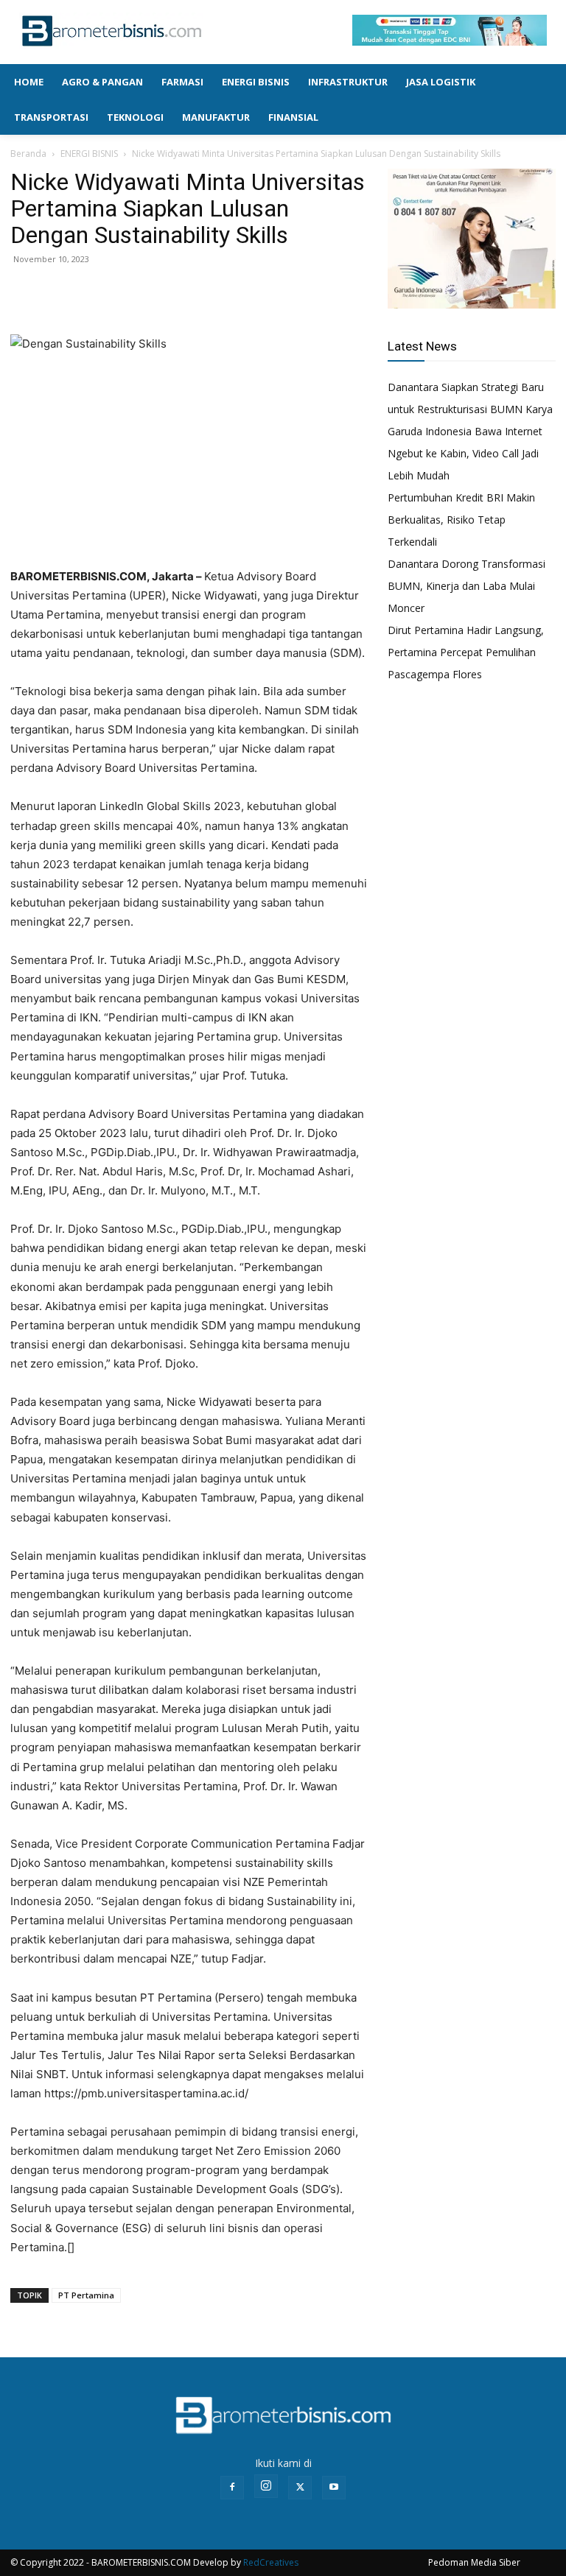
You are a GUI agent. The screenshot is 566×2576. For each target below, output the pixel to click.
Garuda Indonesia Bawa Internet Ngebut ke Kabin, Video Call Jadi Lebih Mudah (465, 453)
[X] (59, 292)
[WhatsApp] (93, 292)
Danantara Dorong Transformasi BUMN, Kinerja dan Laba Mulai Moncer (467, 586)
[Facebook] (25, 292)
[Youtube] (334, 2488)
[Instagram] (266, 2486)
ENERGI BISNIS (89, 154)
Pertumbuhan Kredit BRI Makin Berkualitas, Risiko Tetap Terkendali (461, 520)
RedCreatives (271, 2562)
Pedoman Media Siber (474, 2562)
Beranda (28, 154)
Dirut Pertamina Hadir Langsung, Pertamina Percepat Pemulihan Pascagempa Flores (466, 652)
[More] (127, 292)
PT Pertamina (86, 2295)
